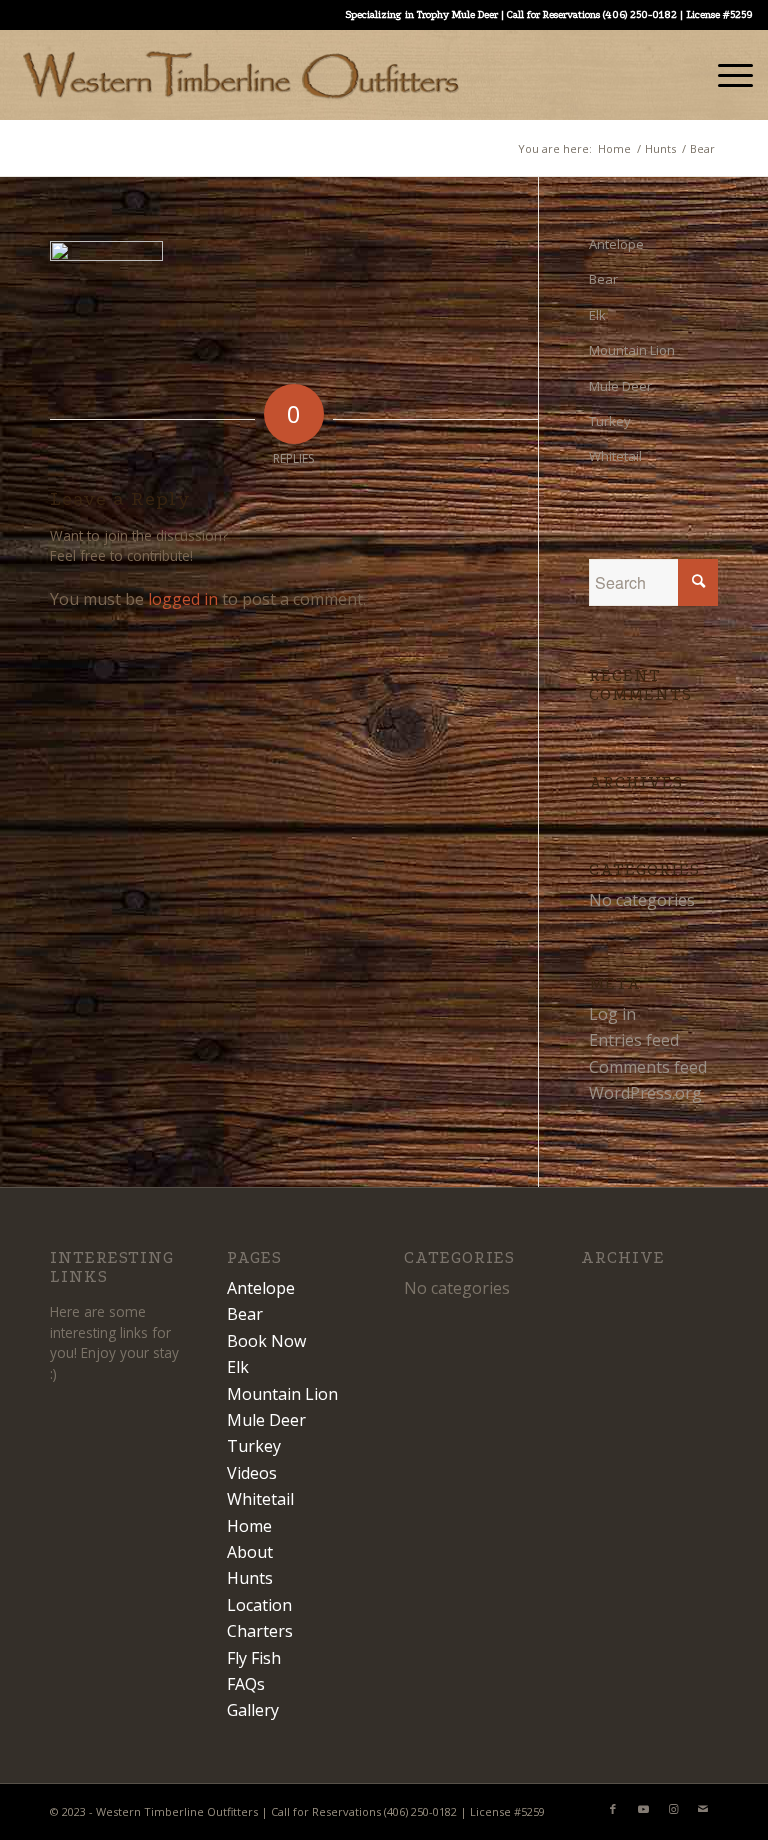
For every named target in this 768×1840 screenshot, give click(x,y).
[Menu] (725, 75)
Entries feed (634, 1040)
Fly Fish (254, 1658)
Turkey (610, 421)
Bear (603, 279)
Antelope (616, 244)
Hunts (250, 1578)
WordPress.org (645, 1093)
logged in (183, 599)
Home (249, 1526)
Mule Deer (620, 386)
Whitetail (615, 456)
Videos (252, 1473)
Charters (260, 1631)
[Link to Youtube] (643, 1809)
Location (259, 1605)
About (250, 1552)
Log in (612, 1014)
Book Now (266, 1341)
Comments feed (648, 1067)
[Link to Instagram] (673, 1809)
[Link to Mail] (703, 1809)
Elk (597, 315)
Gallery (253, 1710)
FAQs (246, 1684)
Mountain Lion (632, 350)
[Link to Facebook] (613, 1809)
